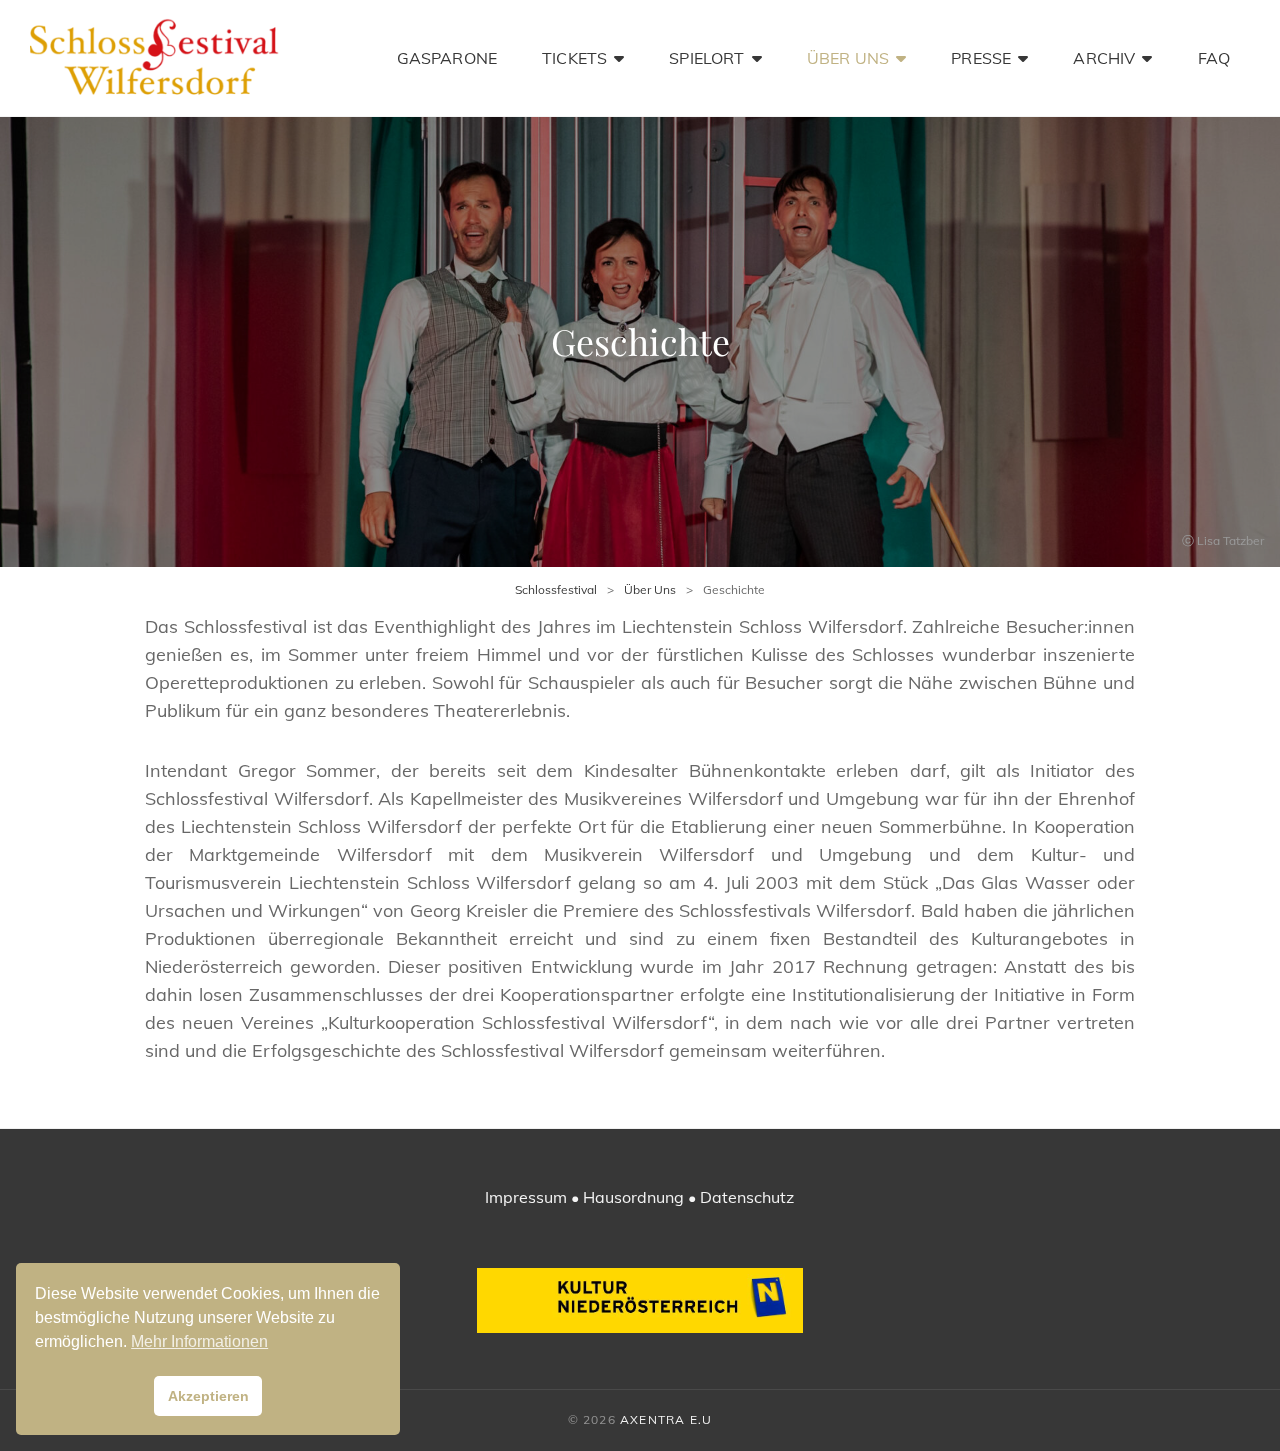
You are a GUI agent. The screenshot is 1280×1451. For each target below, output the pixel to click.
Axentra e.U (666, 1419)
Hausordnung (633, 1197)
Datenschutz (747, 1197)
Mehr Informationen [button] (199, 1341)
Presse (981, 58)
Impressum (526, 1197)
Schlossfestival (556, 589)
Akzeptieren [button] (208, 1396)
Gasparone (447, 58)
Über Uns (848, 58)
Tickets (574, 58)
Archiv (1104, 58)
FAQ (1214, 58)
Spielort (706, 58)
